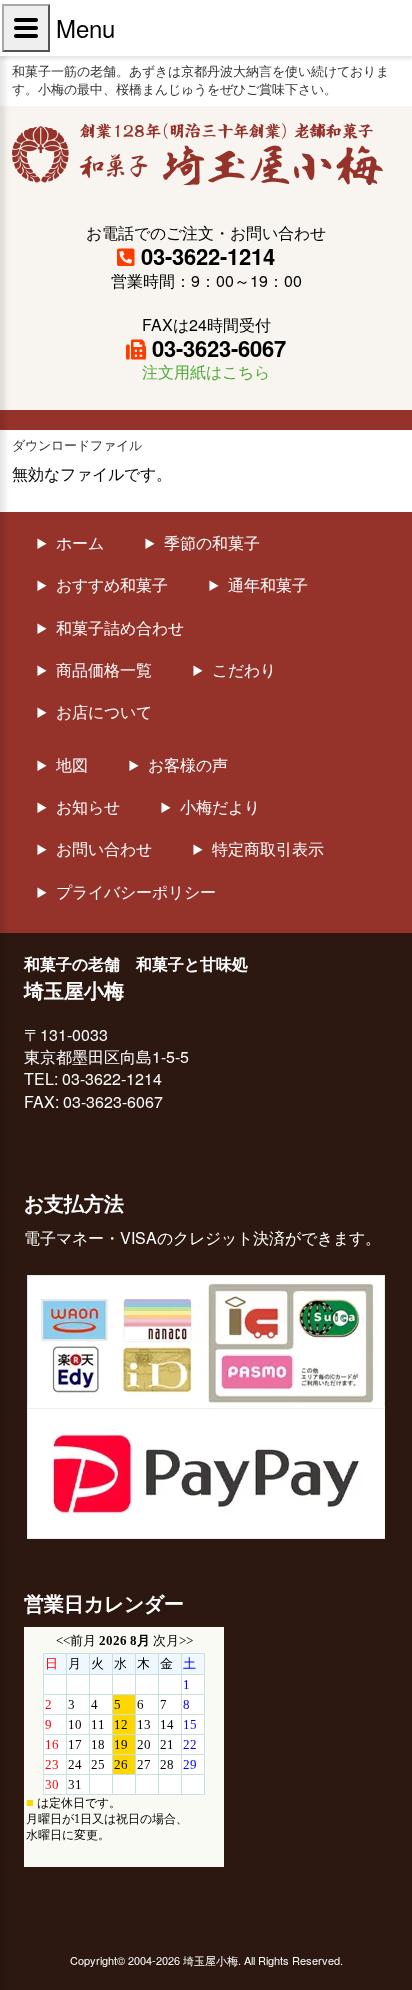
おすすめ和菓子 (112, 585)
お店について (104, 712)
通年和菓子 (268, 585)
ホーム (80, 543)
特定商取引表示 (268, 849)
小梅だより (220, 807)
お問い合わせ (104, 849)
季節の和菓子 (212, 543)
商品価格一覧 (104, 670)
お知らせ (88, 807)
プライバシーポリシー (136, 892)
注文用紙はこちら (206, 371)
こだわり (244, 670)
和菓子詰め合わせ (120, 628)
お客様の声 (188, 765)
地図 (72, 765)
